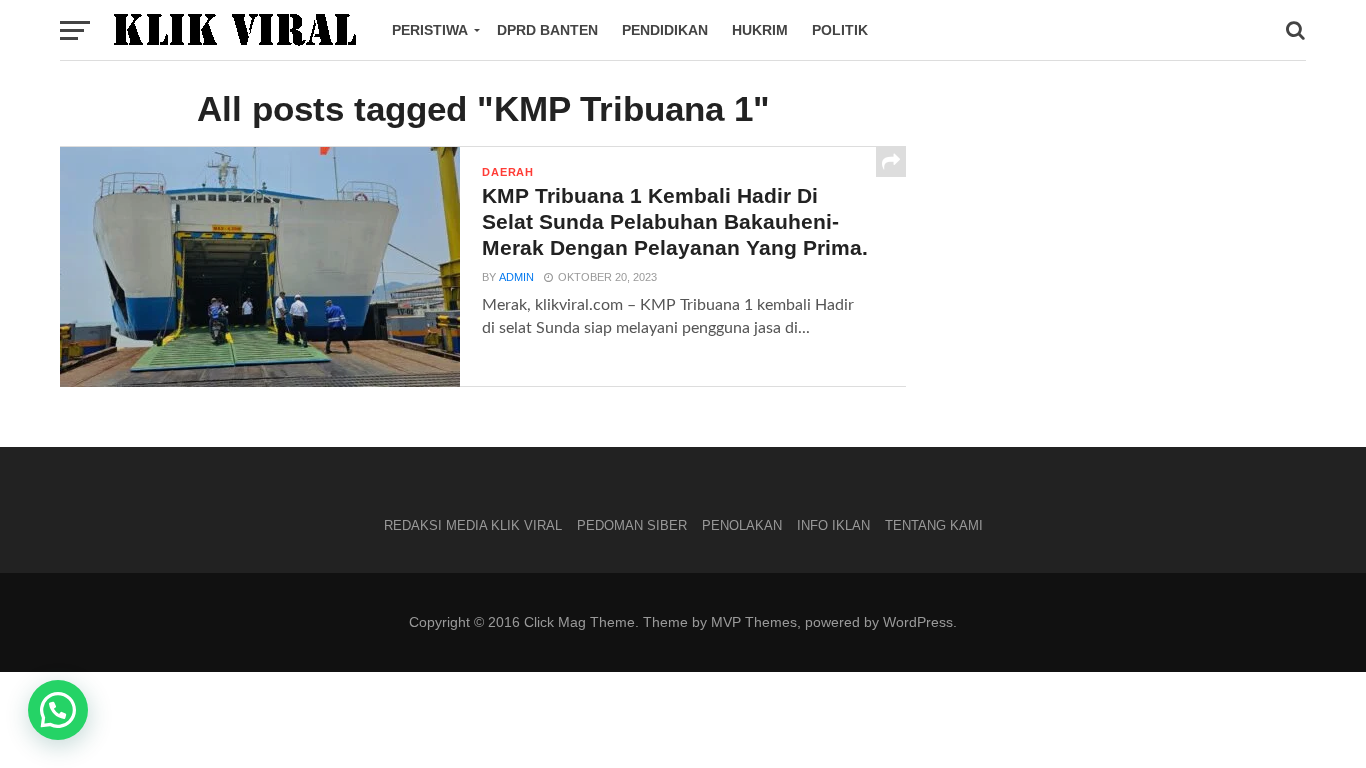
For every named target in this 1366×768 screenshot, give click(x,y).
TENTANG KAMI (934, 525)
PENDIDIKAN (665, 30)
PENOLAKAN (742, 525)
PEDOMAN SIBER (632, 525)
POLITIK (840, 30)
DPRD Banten (547, 30)
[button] (58, 710)
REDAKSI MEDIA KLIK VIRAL (473, 525)
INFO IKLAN (833, 525)
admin (516, 277)
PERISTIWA (430, 30)
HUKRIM (760, 30)
